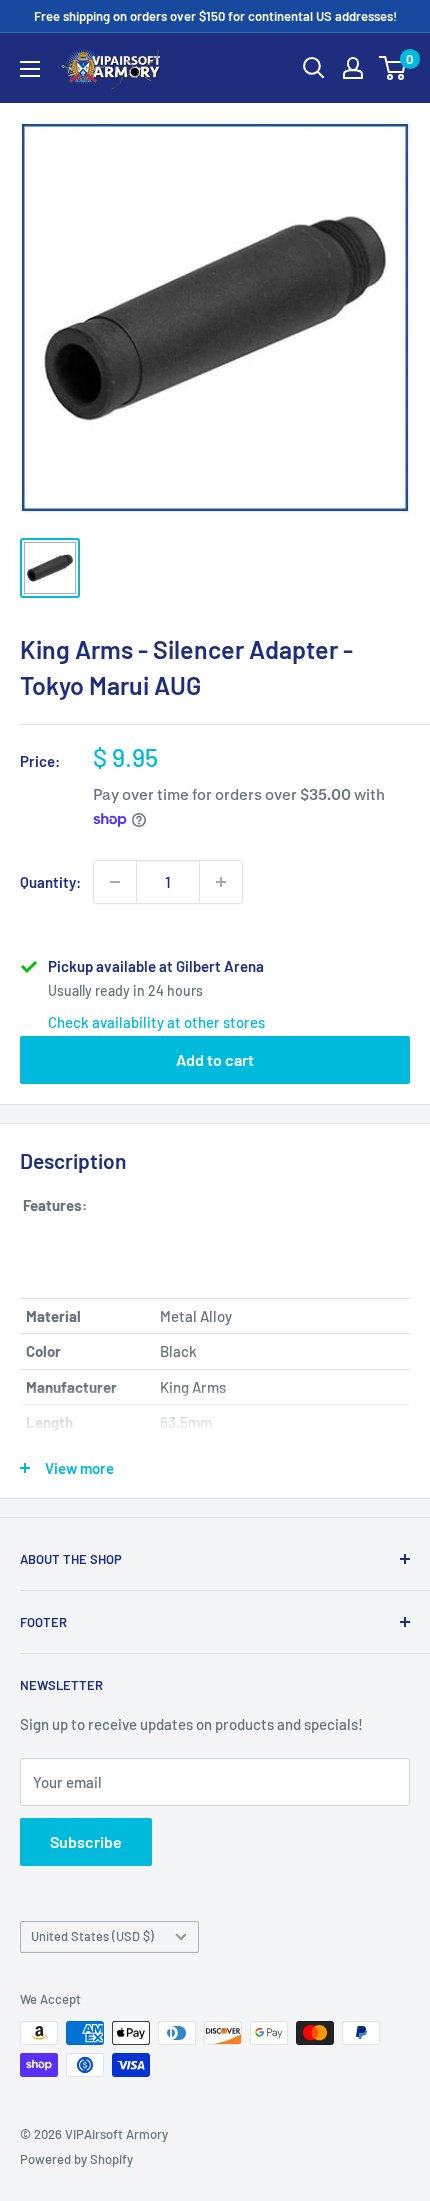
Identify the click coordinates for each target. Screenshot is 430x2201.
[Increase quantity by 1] (221, 882)
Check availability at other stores (156, 1022)
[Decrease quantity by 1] (115, 882)
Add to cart (215, 1059)
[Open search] (314, 68)
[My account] (353, 68)
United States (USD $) (92, 1936)
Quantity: (50, 882)
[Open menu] (30, 69)
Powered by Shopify (76, 2159)
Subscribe (86, 1841)
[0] (393, 68)
